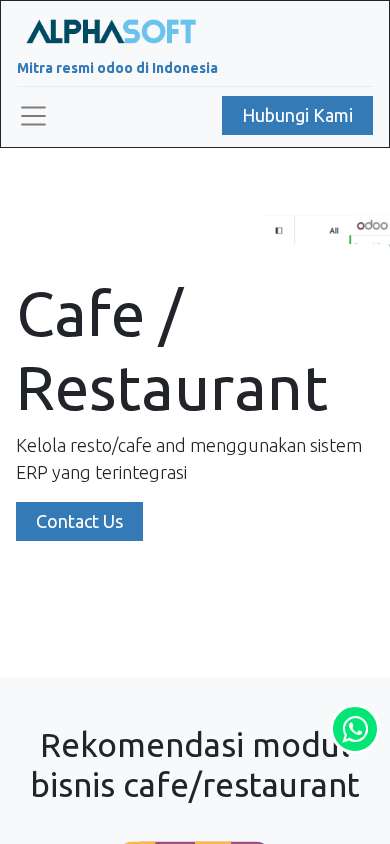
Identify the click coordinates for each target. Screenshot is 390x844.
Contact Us (79, 521)
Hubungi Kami (297, 115)
